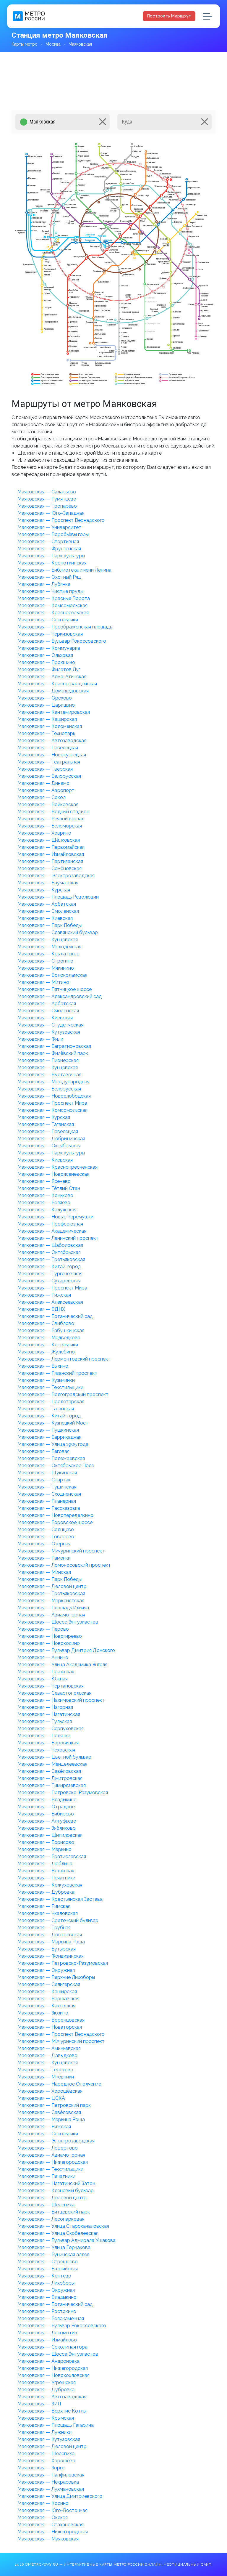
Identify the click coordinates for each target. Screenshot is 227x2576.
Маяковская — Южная (43, 1679)
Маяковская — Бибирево (46, 1814)
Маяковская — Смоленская (48, 911)
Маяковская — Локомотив (47, 2333)
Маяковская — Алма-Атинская (52, 677)
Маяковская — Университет (49, 527)
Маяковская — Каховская (46, 2006)
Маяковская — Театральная (49, 762)
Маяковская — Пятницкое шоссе (55, 989)
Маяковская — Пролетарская (51, 1402)
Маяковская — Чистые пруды (50, 591)
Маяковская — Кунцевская (48, 940)
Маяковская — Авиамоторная (51, 1615)
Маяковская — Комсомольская (52, 605)
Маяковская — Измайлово (47, 2340)
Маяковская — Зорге (41, 2468)
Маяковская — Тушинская (47, 1487)
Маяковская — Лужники (44, 2432)
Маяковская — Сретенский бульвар (58, 1920)
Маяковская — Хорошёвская (50, 2091)
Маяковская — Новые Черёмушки (55, 1217)
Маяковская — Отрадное (46, 1807)
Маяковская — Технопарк (46, 733)
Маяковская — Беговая (43, 1451)
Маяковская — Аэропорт (46, 790)
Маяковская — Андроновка (48, 2361)
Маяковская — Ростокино (47, 2311)
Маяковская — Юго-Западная (51, 513)
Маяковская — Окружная (46, 1970)
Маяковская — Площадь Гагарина (56, 2425)
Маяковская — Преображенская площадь (65, 627)
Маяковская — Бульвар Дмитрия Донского (66, 1650)
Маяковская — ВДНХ (41, 1309)
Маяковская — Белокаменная (51, 2318)
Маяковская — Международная (53, 1082)
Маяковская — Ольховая (45, 655)
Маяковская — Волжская (46, 1871)
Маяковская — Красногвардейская (57, 684)
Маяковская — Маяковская (48, 2539)
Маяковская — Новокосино (49, 1643)
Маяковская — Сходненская (49, 1494)
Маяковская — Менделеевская (52, 1764)
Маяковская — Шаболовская (50, 1245)
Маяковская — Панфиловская (51, 2475)
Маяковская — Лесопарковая (51, 2219)
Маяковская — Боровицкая (48, 1743)
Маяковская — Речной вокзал (51, 819)
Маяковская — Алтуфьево (47, 1821)
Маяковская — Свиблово (46, 1323)
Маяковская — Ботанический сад (55, 1316)
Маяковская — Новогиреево (50, 1636)
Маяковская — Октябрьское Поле (56, 1466)
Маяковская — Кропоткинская (52, 563)
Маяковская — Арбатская (47, 904)
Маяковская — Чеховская (46, 1750)
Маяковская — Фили (40, 1039)
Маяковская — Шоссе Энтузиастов (58, 1622)
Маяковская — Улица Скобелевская (58, 2233)
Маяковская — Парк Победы (50, 925)
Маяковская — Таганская (46, 1124)
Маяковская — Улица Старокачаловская (63, 2226)
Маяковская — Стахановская (50, 2525)
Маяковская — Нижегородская (53, 2162)
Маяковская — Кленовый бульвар (56, 2191)
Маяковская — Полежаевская (51, 1458)
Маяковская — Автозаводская (52, 741)
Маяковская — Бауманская (48, 883)
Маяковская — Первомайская (51, 847)
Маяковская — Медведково (49, 1338)
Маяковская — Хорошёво (46, 2461)
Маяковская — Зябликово (47, 1828)
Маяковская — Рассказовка (49, 1508)
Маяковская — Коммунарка (49, 648)
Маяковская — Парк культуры (51, 556)
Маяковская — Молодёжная (49, 947)
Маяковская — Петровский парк (54, 2105)
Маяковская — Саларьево (47, 492)
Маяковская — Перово (43, 1629)
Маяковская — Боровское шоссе (55, 1522)
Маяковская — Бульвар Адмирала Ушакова (67, 2240)
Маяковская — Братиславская (52, 1856)
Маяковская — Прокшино (46, 662)
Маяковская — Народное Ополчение (59, 2084)
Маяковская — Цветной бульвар (54, 1757)
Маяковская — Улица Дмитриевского (60, 2496)
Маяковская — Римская (44, 1906)
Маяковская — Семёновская (50, 868)
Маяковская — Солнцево (46, 1530)
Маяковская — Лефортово (48, 2148)
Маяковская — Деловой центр (52, 1586)
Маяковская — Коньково (45, 1195)
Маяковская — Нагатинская (49, 1714)
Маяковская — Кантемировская (54, 712)
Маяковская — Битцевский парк (54, 2212)
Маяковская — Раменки (44, 1558)
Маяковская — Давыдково (47, 2055)
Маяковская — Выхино (43, 1366)
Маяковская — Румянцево (47, 499)
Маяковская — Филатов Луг (49, 669)
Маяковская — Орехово (45, 698)
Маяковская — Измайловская (51, 854)
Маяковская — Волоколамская (52, 975)
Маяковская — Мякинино (46, 968)
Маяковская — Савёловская (49, 1771)
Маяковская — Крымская (46, 2418)
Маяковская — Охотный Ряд (49, 577)
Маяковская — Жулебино (46, 1352)
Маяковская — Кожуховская (50, 1885)
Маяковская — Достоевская (50, 1935)
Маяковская (80, 44)
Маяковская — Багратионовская (54, 1046)
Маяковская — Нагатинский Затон (56, 2183)
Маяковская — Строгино (45, 961)
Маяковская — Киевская (45, 918)
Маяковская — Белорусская (49, 776)
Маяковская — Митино (43, 982)
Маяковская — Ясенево (44, 1181)
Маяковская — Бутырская (47, 1949)
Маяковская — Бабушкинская (51, 1330)
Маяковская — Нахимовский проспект (61, 1700)
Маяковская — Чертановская (51, 1686)
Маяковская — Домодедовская (53, 691)
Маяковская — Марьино (44, 1849)
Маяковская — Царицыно (46, 705)
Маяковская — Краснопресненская (57, 1167)
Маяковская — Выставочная (49, 1075)
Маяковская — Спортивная (48, 542)
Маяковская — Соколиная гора (52, 2347)
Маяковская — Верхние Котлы (52, 2411)
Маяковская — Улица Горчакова (54, 2247)
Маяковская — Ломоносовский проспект (64, 1565)
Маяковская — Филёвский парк (53, 1053)
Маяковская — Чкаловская (48, 1913)
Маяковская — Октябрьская (49, 1146)
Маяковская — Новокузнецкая (52, 755)
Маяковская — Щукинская (47, 1473)
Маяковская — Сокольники (48, 620)
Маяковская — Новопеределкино (55, 1515)
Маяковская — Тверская (45, 769)
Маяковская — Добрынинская (51, 1139)
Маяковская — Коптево (44, 2276)
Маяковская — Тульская (45, 1721)
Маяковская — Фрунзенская (49, 549)
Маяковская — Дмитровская (50, 1778)
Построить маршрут (169, 16)
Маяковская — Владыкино (47, 1800)
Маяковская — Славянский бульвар (58, 932)
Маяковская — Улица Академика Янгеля (62, 1665)
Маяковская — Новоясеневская (53, 1174)
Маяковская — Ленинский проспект (58, 1238)
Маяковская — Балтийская (48, 2269)
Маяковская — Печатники (46, 1878)
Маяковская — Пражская (46, 1672)
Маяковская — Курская (44, 890)
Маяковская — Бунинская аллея (53, 2255)
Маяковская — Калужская (47, 1210)
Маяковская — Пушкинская (48, 1430)
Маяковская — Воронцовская (51, 2020)
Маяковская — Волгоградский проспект (63, 1394)
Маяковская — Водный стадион (53, 812)
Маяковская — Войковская (48, 805)
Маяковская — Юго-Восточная (52, 2510)
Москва (53, 44)
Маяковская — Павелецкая (48, 748)
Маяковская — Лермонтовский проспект (64, 1359)
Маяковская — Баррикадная (49, 1437)
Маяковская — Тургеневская (50, 1274)
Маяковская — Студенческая (50, 1025)
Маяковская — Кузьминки (46, 1380)
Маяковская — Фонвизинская (51, 1956)
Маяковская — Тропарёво (47, 506)
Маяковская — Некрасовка (48, 2482)
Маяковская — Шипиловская (50, 1835)
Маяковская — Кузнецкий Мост (53, 1423)
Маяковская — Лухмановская (51, 2489)
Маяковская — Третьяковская (51, 1259)
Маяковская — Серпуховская (51, 1729)
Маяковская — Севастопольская (54, 1693)
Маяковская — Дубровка (46, 1892)
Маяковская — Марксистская (51, 1601)
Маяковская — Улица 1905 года (53, 1444)
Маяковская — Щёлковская (49, 840)
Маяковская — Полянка (44, 1736)
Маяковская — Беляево (44, 1203)
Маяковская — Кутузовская (49, 1032)
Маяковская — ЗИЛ (39, 2404)
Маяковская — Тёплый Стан (49, 1188)
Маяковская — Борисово (46, 1842)
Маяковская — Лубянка (44, 584)
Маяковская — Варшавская (48, 1999)
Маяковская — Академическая (52, 1231)
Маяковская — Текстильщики (50, 1387)
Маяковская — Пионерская (48, 1060)
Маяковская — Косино (43, 2503)
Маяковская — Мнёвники (46, 2077)
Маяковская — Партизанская (50, 861)
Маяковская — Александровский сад (60, 996)
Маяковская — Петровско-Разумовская (63, 1793)
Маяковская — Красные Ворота (54, 598)
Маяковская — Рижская (44, 1295)
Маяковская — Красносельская (53, 613)
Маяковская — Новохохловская (53, 2375)
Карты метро (25, 44)
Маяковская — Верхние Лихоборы (56, 1977)
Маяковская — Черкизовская (50, 634)
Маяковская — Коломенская (50, 726)
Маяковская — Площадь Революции (58, 897)
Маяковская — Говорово (46, 1537)
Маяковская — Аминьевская (49, 2048)
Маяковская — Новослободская (54, 1096)
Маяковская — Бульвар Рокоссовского (62, 641)
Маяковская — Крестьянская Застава (60, 1899)
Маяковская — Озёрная (44, 1544)
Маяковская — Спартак (44, 1480)
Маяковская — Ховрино (44, 833)
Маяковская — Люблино (45, 1864)
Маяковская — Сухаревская (49, 1281)
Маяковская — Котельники (48, 1345)
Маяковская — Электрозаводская (56, 876)
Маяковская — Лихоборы (46, 2283)
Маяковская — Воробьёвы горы (53, 534)
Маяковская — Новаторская (50, 2027)
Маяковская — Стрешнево (48, 2262)
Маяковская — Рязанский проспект (57, 1373)
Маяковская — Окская (43, 2518)
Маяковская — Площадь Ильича (53, 1608)
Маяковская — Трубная (44, 1928)
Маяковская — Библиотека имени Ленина (64, 570)
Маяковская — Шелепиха (46, 2205)
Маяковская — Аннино (43, 1657)
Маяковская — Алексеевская (50, 1302)
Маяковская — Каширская (47, 719)
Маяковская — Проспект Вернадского (61, 520)
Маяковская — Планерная (47, 1501)
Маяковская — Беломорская (50, 826)
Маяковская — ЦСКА (41, 2098)
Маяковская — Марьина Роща (51, 1942)
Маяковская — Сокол (42, 797)
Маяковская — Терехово (45, 2070)
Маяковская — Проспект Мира (52, 1103)
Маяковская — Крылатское (48, 954)
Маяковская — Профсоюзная (50, 1224)
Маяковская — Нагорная (45, 1707)
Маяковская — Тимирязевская (52, 1785)
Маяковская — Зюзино (43, 2013)
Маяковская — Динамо (43, 783)
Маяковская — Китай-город (49, 1267)
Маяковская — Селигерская (49, 1984)
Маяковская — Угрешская (47, 2382)
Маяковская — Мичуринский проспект (61, 1551)
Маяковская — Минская (44, 1572)
